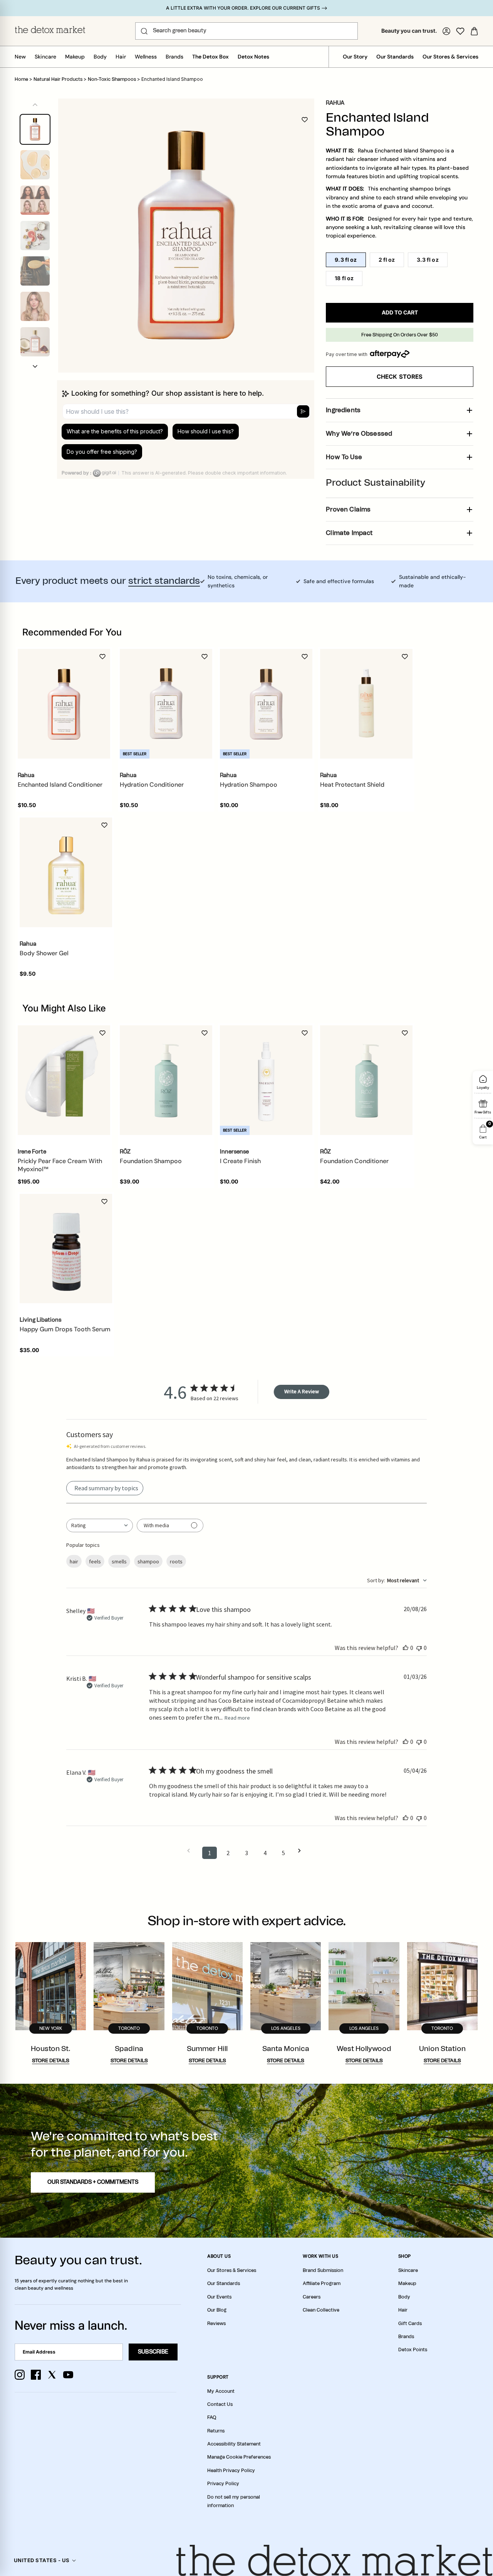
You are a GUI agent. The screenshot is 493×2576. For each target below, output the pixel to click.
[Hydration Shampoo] (266, 704)
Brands (174, 57)
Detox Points (413, 2350)
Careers (312, 2297)
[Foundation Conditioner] (366, 1080)
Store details (51, 2061)
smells (119, 1561)
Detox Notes (253, 57)
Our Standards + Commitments (93, 2182)
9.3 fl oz (346, 260)
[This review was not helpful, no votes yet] (419, 1648)
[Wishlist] (460, 31)
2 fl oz (387, 260)
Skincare (45, 57)
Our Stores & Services (450, 57)
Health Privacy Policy (231, 2471)
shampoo (148, 1561)
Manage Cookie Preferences (239, 2457)
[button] (35, 366)
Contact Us (220, 2404)
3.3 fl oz (428, 260)
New (20, 57)
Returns (216, 2431)
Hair (121, 57)
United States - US (42, 2560)
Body (100, 57)
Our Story (355, 57)
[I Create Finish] (266, 1080)
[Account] (446, 31)
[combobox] (100, 1525)
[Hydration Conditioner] (166, 704)
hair (74, 1561)
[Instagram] (20, 2375)
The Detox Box (210, 57)
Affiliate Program (322, 2283)
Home (21, 79)
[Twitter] (52, 2375)
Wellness (146, 57)
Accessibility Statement (234, 2444)
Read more (237, 1718)
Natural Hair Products (58, 79)
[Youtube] (68, 2375)
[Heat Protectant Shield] (366, 704)
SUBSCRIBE (153, 2352)
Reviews (216, 2324)
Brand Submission (323, 2270)
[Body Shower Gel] (66, 872)
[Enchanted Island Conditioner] (64, 704)
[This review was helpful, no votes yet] (406, 1648)
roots (176, 1561)
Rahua (335, 103)
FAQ (212, 2417)
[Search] (144, 31)
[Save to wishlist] (305, 120)
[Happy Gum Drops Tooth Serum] (66, 1249)
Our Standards (395, 57)
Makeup (75, 57)
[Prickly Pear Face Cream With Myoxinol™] (64, 1080)
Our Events (219, 2297)
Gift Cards (410, 2324)
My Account (221, 2391)
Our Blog (217, 2310)
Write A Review (302, 1391)
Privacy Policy (223, 2484)
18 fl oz (344, 278)
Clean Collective (321, 2310)
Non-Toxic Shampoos (112, 79)
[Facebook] (36, 2375)
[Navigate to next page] (302, 1851)
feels (95, 1561)
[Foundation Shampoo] (166, 1080)
